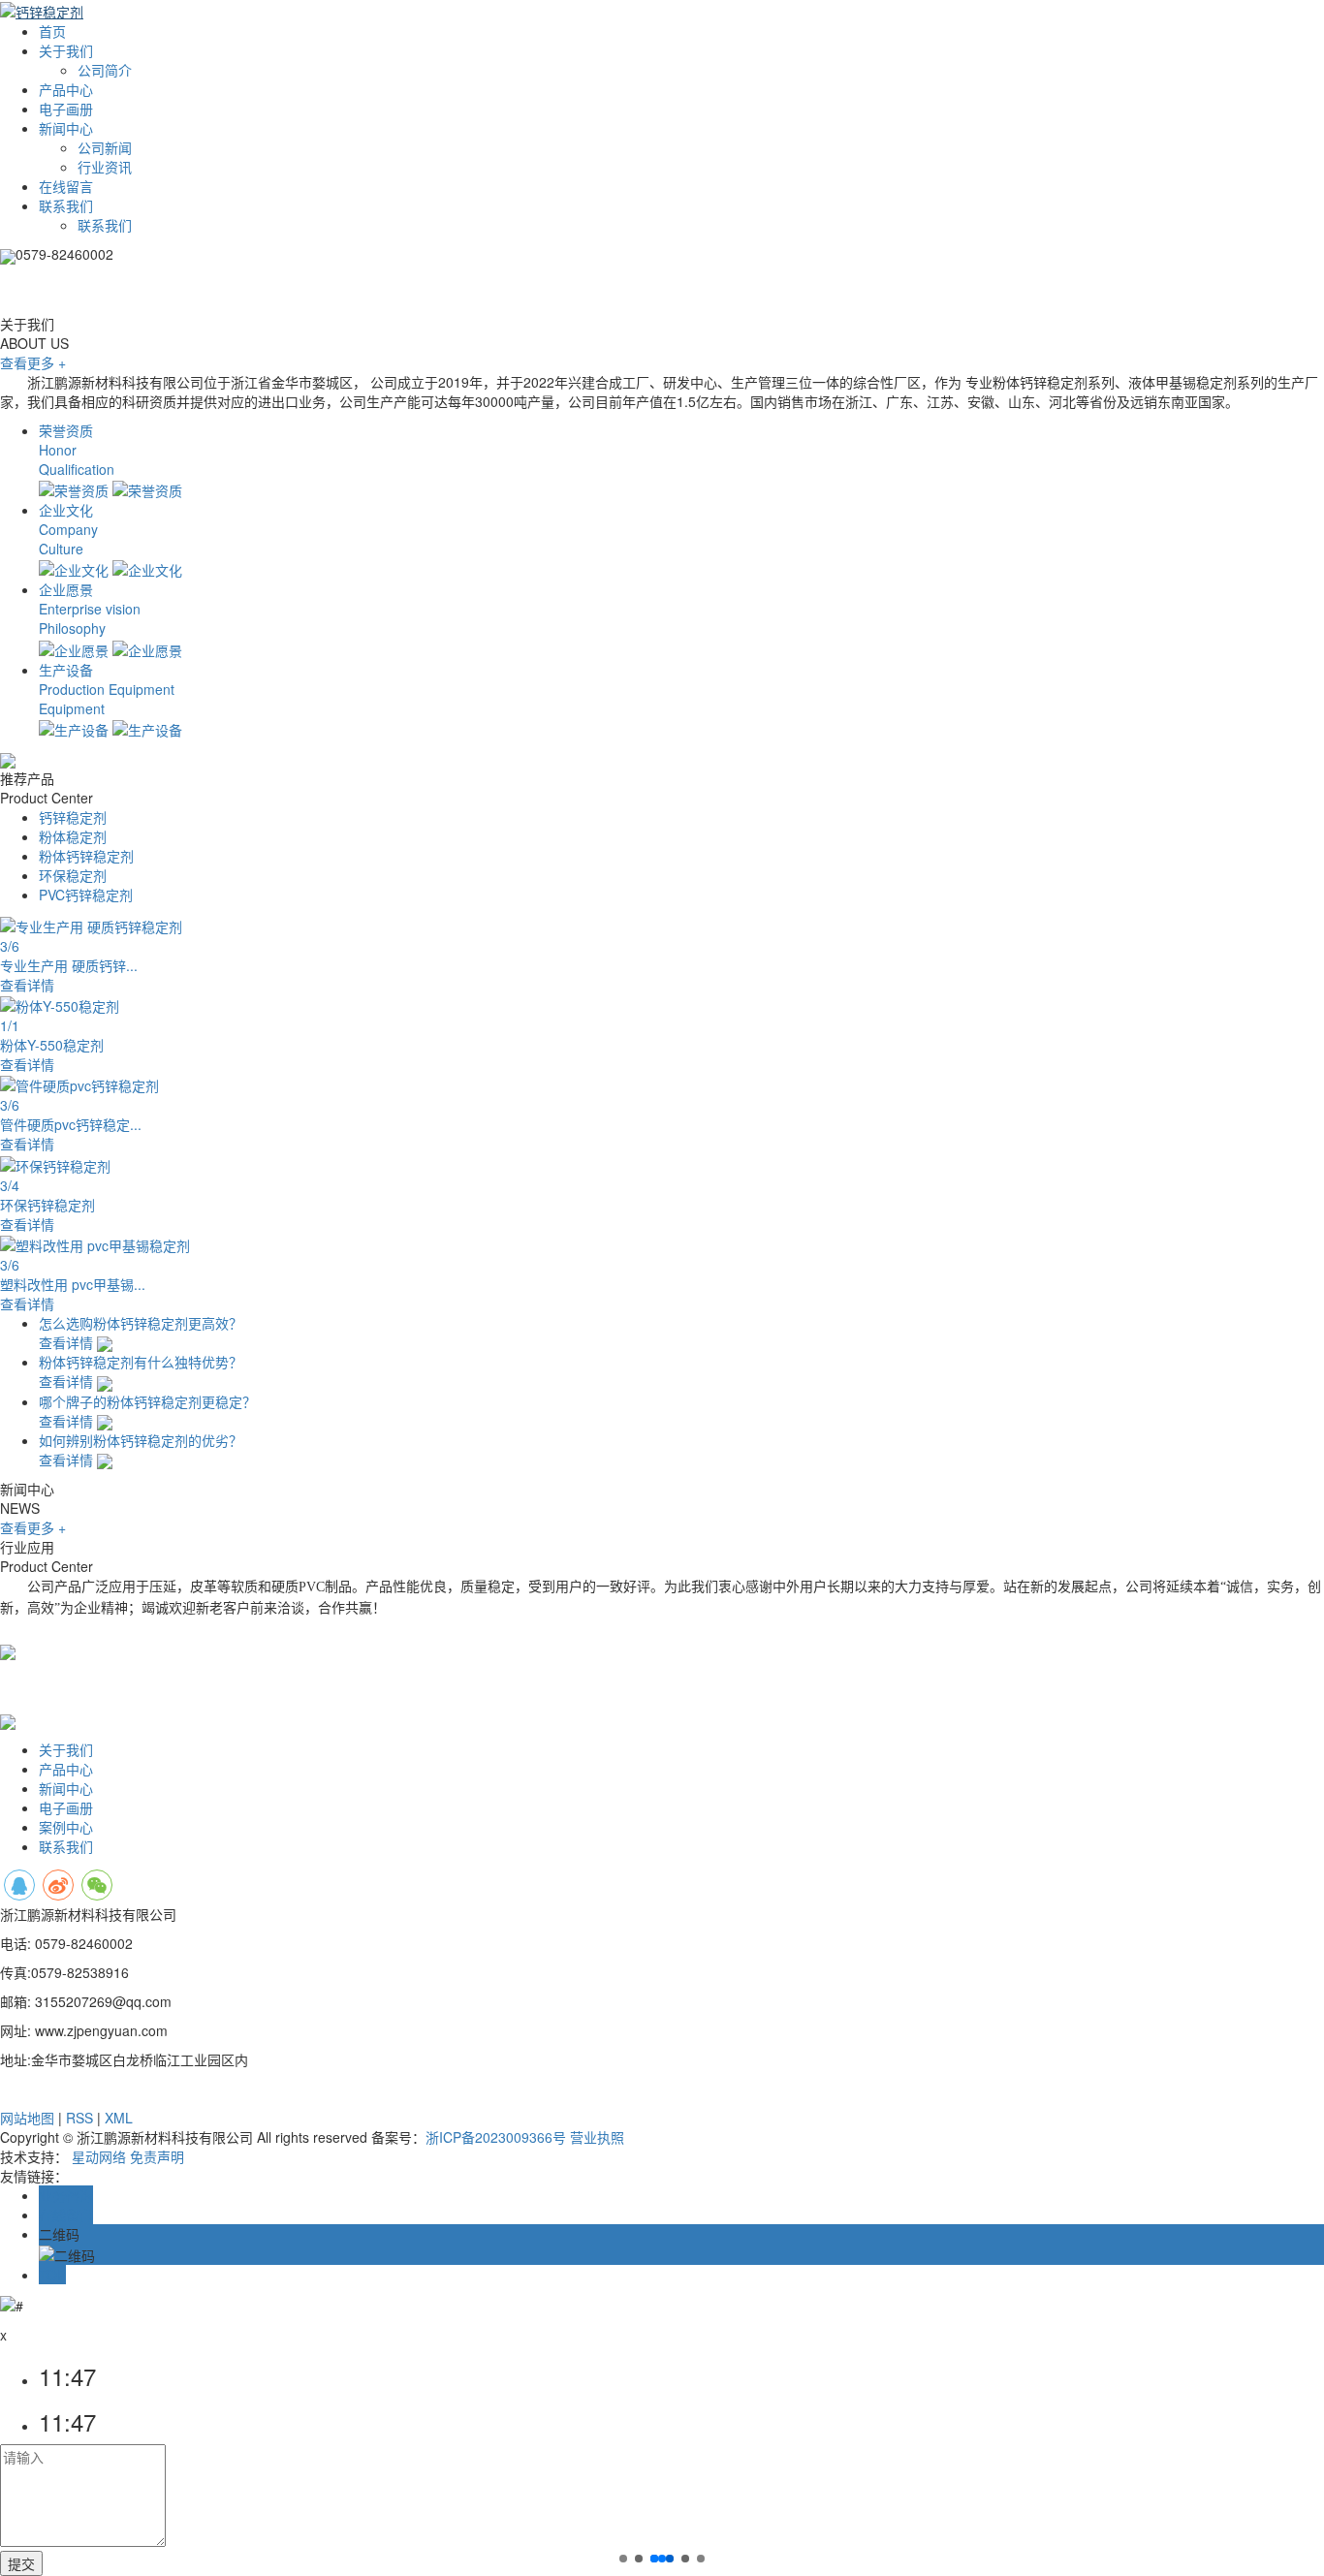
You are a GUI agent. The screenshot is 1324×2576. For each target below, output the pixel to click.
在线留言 (66, 186)
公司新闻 (105, 147)
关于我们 (66, 50)
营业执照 (597, 2137)
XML (119, 2118)
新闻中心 (66, 128)
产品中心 (66, 89)
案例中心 (66, 1827)
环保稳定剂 (73, 875)
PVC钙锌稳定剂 (86, 895)
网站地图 (27, 2118)
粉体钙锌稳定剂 (86, 856)
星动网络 (99, 2156)
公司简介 (105, 70)
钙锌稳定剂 (73, 817)
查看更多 (33, 362)
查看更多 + (33, 1527)
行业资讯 (105, 167)
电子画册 (66, 109)
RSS (79, 2118)
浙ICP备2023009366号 (496, 2137)
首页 (52, 31)
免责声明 (157, 2156)
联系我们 (66, 205)
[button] (623, 2559)
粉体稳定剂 (73, 836)
